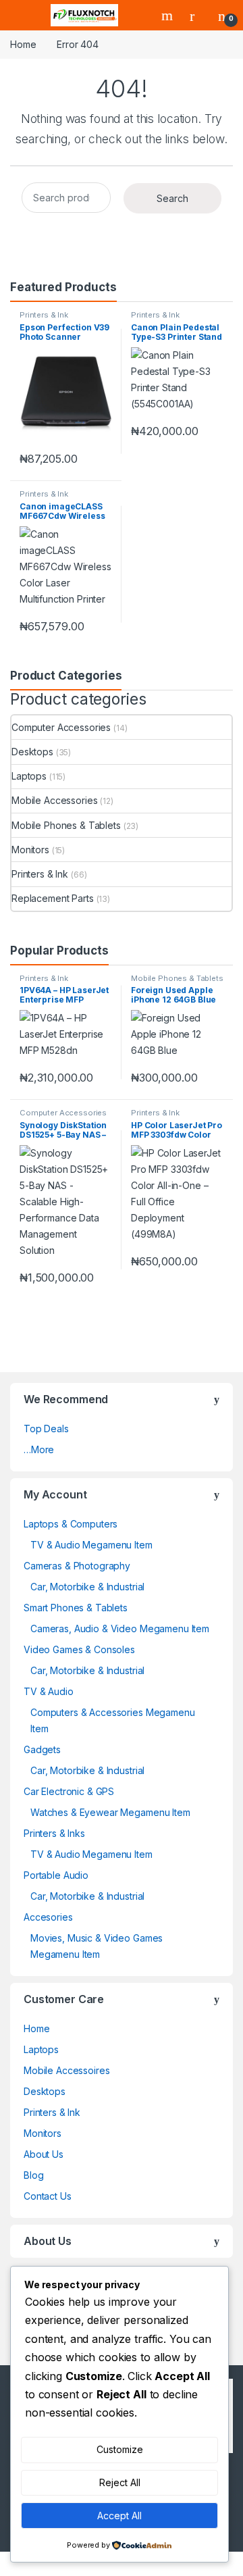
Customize (120, 2449)
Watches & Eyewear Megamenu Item (110, 1812)
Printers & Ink (44, 315)
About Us (44, 2154)
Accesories (48, 1917)
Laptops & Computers (71, 1524)
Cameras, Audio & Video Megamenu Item (120, 1628)
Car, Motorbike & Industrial (87, 1587)
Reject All (120, 2482)
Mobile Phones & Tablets (66, 825)
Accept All (119, 2516)
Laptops (29, 776)
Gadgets (42, 1749)
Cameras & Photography (77, 1566)
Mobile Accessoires (66, 2070)
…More (39, 1449)
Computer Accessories (61, 727)
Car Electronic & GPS (69, 1791)
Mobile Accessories (54, 800)
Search (169, 16)
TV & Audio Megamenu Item (91, 1545)
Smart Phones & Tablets (76, 1608)
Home (23, 44)
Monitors (30, 850)
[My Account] (197, 16)
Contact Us (48, 2196)
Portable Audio (56, 1875)
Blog (33, 2175)
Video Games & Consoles (79, 1649)
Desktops (32, 752)
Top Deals (46, 1429)
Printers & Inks (54, 1833)
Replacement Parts (53, 898)
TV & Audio (49, 1691)
